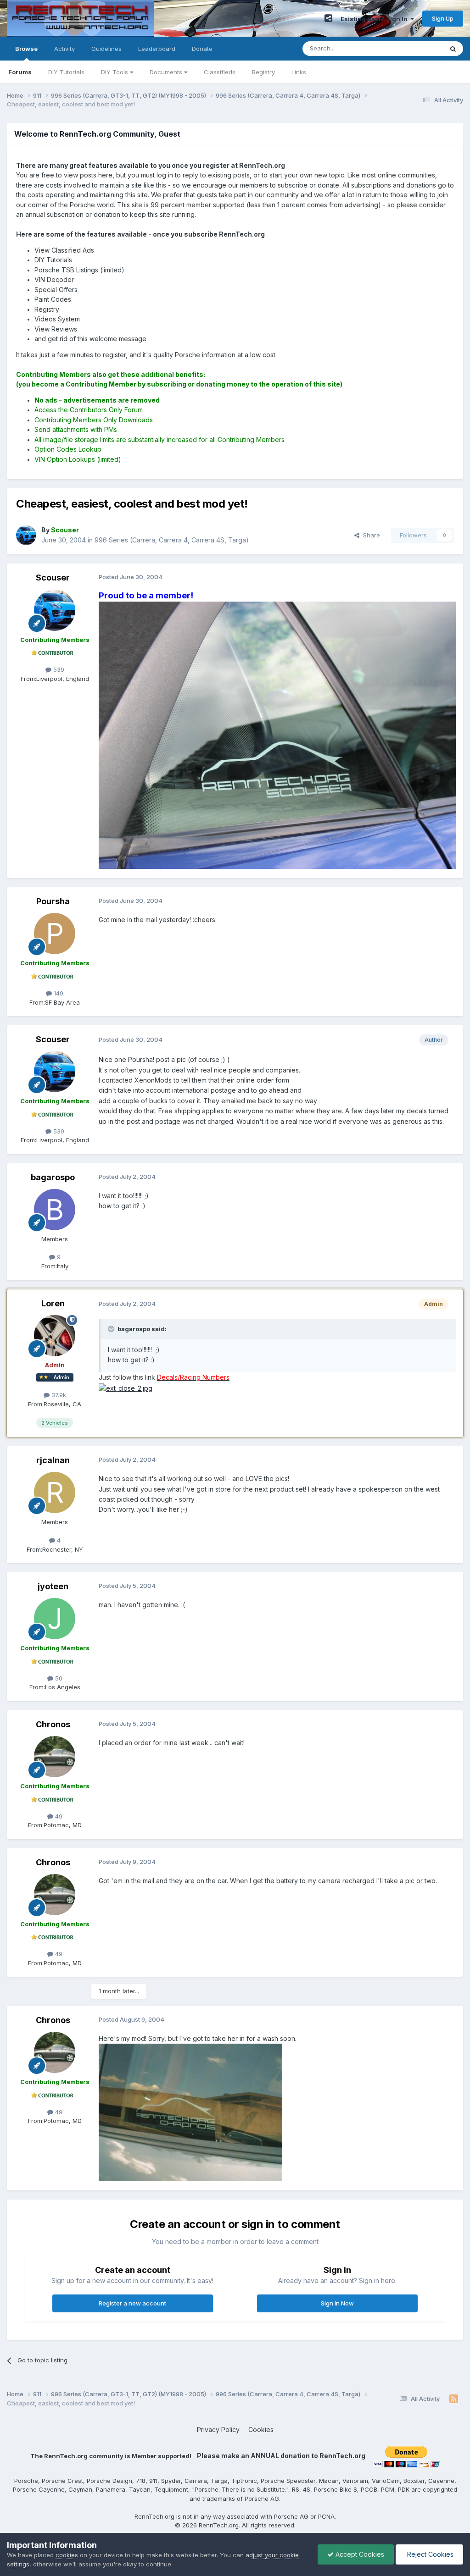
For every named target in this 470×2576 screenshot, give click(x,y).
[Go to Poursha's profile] (55, 934)
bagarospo (53, 1177)
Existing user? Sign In (375, 19)
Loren (53, 1303)
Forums (20, 72)
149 (58, 993)
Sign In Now (337, 2303)
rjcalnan (53, 1460)
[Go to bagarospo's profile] (55, 1210)
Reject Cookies (429, 2554)
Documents (167, 72)
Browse (26, 49)
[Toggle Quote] (112, 1329)
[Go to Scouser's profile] (26, 535)
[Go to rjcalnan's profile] (55, 1493)
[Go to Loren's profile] (55, 1336)
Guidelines (106, 49)
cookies (67, 2555)
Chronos (53, 1724)
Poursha (53, 901)
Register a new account (132, 2303)
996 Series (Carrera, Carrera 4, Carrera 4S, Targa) (172, 540)
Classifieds (220, 72)
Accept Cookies (359, 2554)
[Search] (453, 49)
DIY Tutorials (66, 72)
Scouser (53, 578)
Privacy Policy (218, 2430)
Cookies (261, 2430)
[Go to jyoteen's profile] (55, 1619)
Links (299, 72)
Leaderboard (157, 49)
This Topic (416, 48)
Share (370, 535)
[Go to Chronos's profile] (55, 1757)
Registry (263, 72)
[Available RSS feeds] (454, 2399)
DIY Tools (115, 72)
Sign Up (443, 18)
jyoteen (53, 1586)
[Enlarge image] (277, 734)
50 (58, 1678)
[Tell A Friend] (328, 18)
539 (58, 669)
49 (58, 1816)
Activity (64, 49)
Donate (202, 49)
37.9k (58, 1395)
